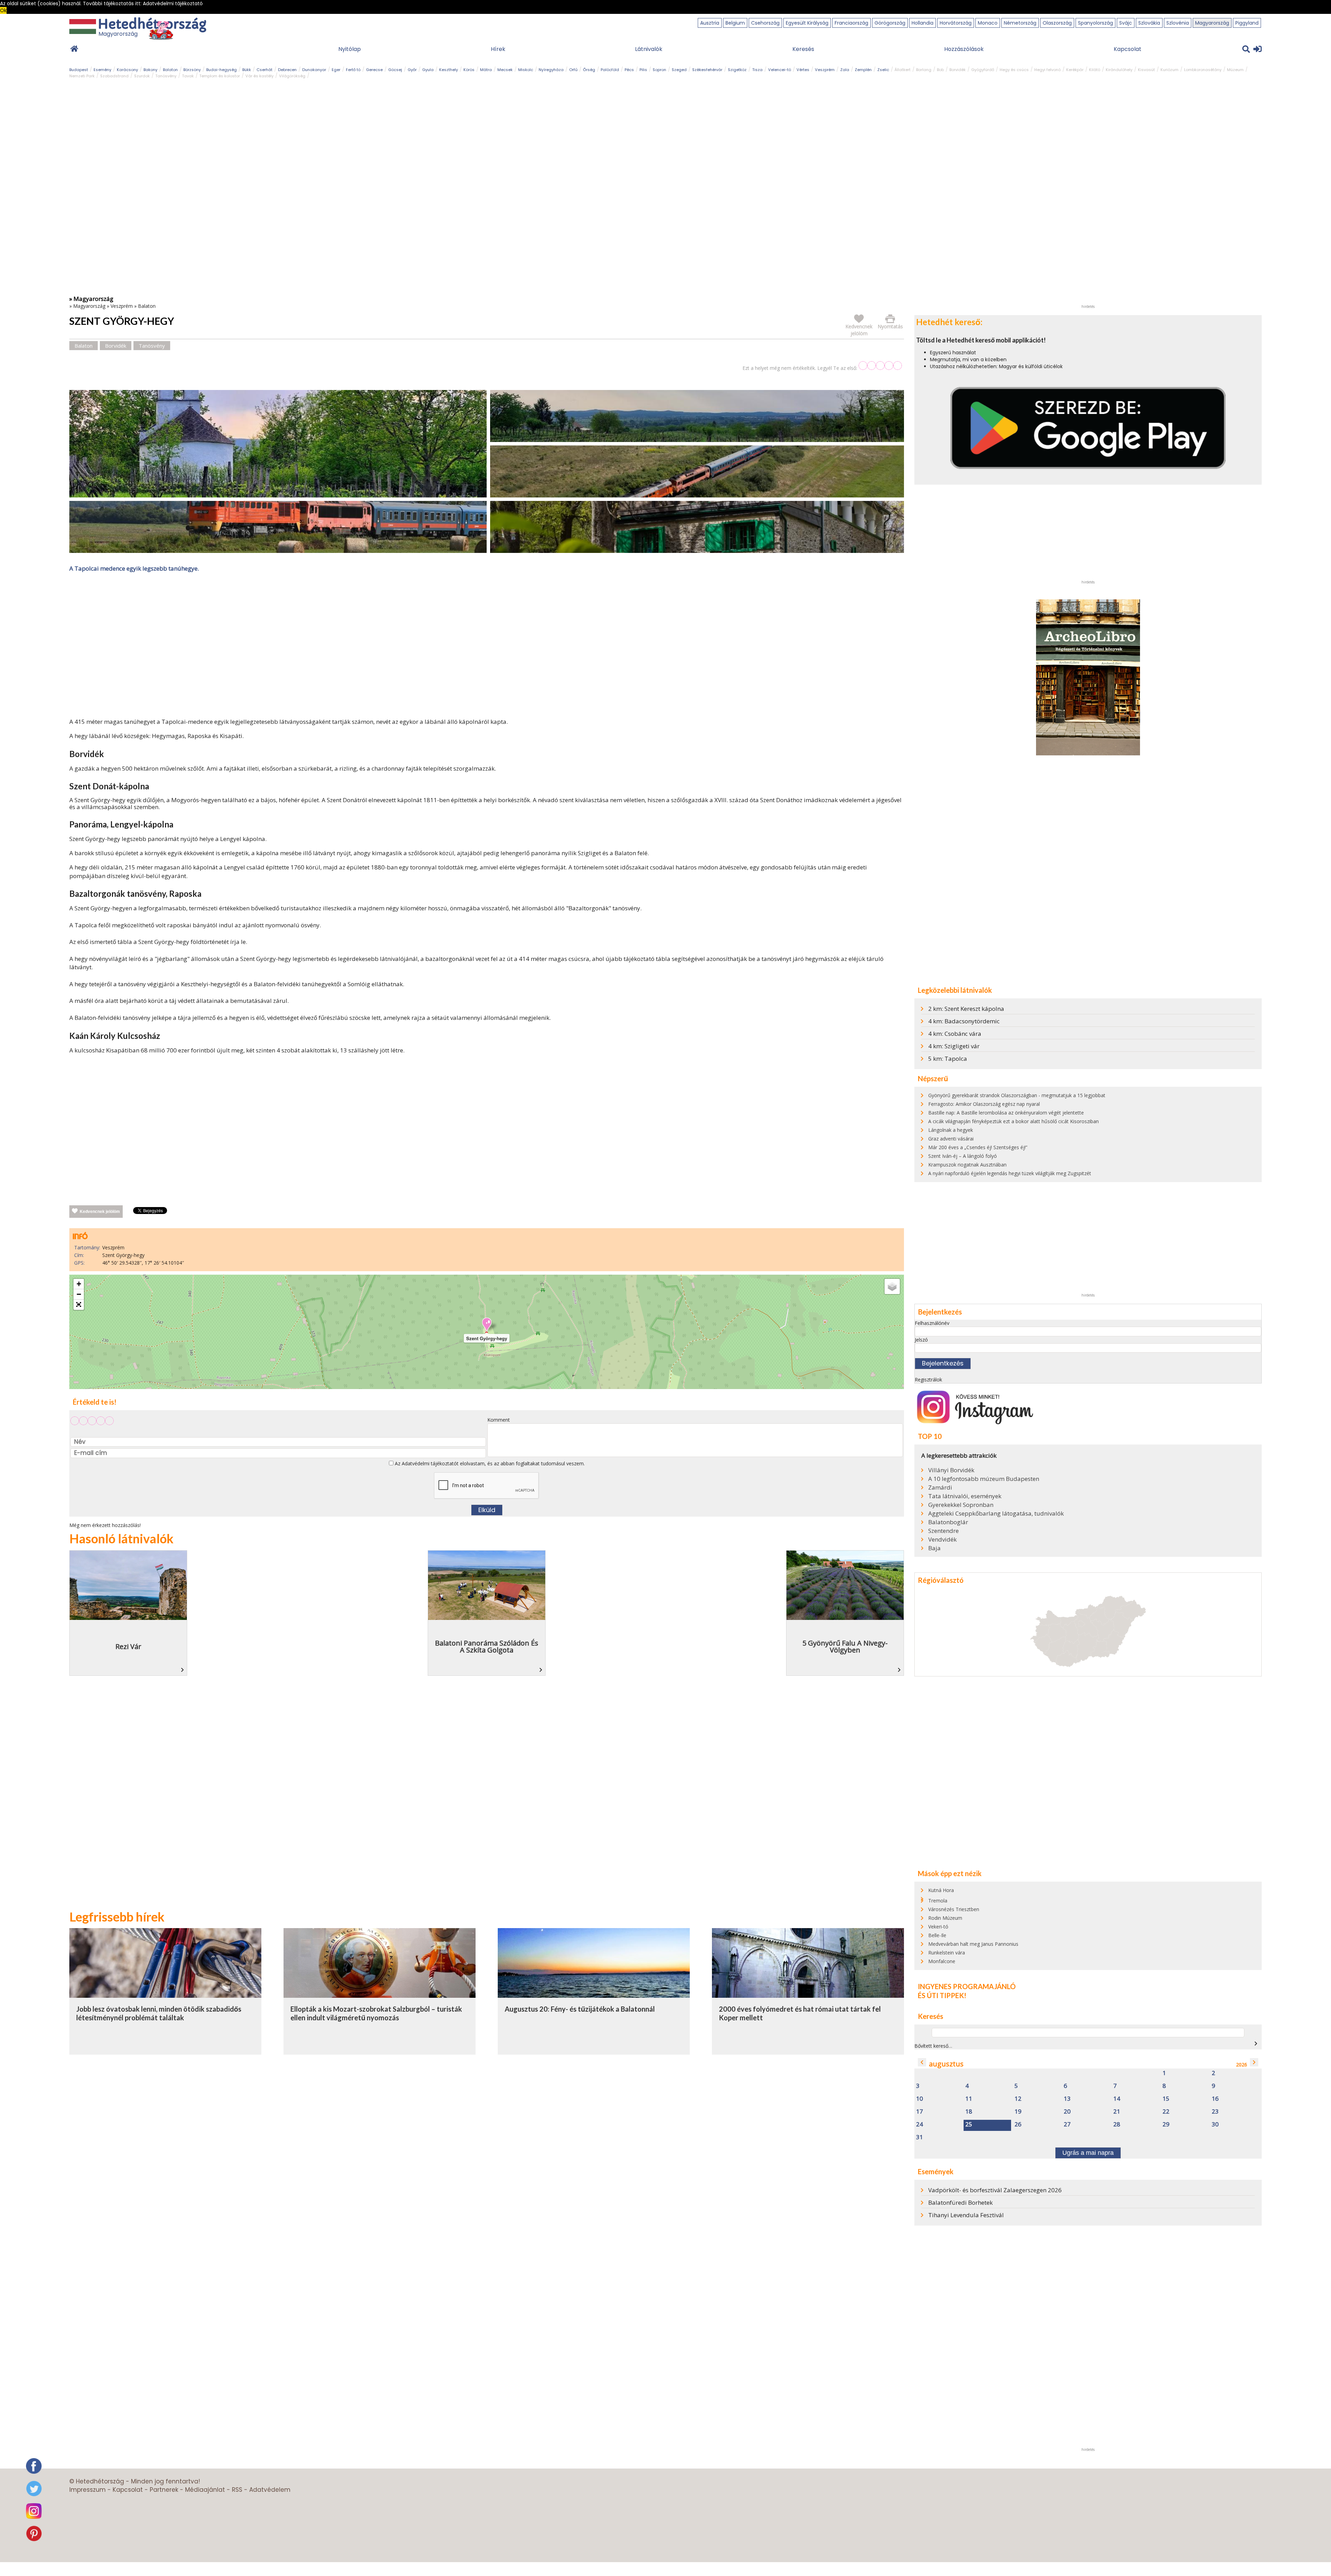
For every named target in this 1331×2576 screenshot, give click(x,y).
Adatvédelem (270, 2490)
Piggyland (1247, 23)
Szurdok (142, 76)
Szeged (679, 70)
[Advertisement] (487, 647)
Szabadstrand (114, 76)
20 (1067, 2112)
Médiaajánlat (205, 2490)
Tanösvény (166, 76)
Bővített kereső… (933, 2046)
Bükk (247, 70)
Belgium (735, 23)
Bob (940, 70)
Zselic (883, 70)
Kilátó (1095, 70)
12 (1018, 2099)
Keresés (803, 49)
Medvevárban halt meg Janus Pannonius (973, 1944)
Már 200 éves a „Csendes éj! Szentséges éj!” (978, 1147)
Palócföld (610, 70)
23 (1215, 2112)
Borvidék (958, 70)
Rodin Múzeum (945, 1918)
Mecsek (505, 70)
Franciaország (851, 23)
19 (1018, 2112)
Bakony (150, 70)
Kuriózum (1169, 70)
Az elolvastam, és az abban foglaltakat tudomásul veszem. (489, 1463)
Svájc (1126, 23)
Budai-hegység (221, 70)
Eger (336, 70)
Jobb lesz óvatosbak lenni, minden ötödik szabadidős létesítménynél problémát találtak (159, 2013)
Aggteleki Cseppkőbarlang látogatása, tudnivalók (996, 1513)
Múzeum (1235, 70)
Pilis (643, 70)
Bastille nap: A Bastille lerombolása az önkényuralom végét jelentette (1006, 1113)
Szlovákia (1149, 23)
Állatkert (903, 70)
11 (969, 2099)
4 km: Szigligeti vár (954, 1046)
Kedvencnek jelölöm (100, 1212)
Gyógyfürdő (983, 70)
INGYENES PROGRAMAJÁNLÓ (967, 1986)
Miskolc (526, 70)
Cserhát (264, 70)
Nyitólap (350, 49)
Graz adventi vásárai (951, 1139)
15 (1166, 2099)
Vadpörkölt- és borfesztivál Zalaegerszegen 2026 (995, 2190)
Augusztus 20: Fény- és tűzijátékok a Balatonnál (580, 2009)
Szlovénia (1178, 23)
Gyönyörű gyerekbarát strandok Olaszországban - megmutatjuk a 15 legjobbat (1017, 1095)
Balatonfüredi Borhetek (960, 2202)
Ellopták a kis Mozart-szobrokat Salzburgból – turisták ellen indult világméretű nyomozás (376, 2013)
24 (920, 2124)
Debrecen (287, 70)
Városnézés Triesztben (954, 1909)
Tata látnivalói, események (965, 1496)
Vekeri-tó (938, 1927)
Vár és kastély (259, 76)
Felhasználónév (932, 1323)
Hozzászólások (964, 49)
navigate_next (1256, 2044)
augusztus (946, 2064)
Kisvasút (1146, 70)
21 (1117, 2112)
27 (1067, 2124)
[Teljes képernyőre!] (79, 1305)
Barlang (924, 70)
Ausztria (710, 23)
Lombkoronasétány (1203, 70)
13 (1067, 2099)
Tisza (757, 70)
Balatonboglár (948, 1522)
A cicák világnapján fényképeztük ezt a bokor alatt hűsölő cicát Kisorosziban (1014, 1121)
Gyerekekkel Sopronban (961, 1505)
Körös (469, 70)
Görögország (890, 23)
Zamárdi (940, 1488)
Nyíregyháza (551, 70)
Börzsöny (192, 70)
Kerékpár (1075, 70)
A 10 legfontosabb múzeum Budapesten (984, 1479)
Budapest (79, 70)
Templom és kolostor (220, 76)
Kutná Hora (941, 1890)
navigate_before (922, 2062)
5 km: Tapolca (948, 1059)
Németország (1020, 23)
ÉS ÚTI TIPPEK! (942, 1995)
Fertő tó (353, 70)
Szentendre (943, 1531)
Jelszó (921, 1340)
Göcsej (395, 70)
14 (1117, 2099)
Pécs (629, 70)
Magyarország (1212, 23)
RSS (237, 2490)
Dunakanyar (314, 70)
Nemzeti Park (82, 76)
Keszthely (449, 70)
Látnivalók (649, 49)
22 (1166, 2112)
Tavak (188, 76)
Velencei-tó (780, 70)
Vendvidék (942, 1539)
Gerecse (374, 70)
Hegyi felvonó (1047, 70)
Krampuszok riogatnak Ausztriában (967, 1165)
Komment (499, 1420)
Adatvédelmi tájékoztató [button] (173, 3)
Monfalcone (942, 1961)
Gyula (428, 70)
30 (1215, 2124)
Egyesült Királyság (807, 23)
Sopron (659, 70)
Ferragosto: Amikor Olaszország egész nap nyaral (984, 1104)
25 (969, 2124)
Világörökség (292, 76)
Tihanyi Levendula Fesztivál (966, 2215)
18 (969, 2112)
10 (920, 2099)
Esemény (102, 70)
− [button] (79, 1294)
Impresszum (88, 2490)
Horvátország (956, 23)
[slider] (880, 366)
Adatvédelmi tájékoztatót (430, 1463)
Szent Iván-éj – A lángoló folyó (963, 1156)
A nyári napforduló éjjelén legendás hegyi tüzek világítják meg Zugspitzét (1010, 1173)
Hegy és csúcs (1014, 70)
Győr (412, 70)
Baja (934, 1548)
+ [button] (79, 1284)
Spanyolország (1095, 23)
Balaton (170, 70)
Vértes (803, 70)
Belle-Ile (937, 1935)
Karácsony (127, 70)
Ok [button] (3, 10)
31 (920, 2137)
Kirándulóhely (1119, 70)
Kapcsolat (1128, 49)
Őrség (589, 70)
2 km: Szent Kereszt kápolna (966, 1009)
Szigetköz (737, 70)
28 (1117, 2124)
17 (920, 2112)
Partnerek (164, 2490)
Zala (845, 70)
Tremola (938, 1901)
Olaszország (1057, 23)
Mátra (486, 70)
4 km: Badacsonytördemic (964, 1021)
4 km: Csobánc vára (955, 1034)
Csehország (765, 23)
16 (1215, 2099)
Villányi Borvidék (951, 1470)
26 (1018, 2124)
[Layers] (892, 1286)
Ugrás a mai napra (1088, 2153)
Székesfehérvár (707, 70)
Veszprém (825, 70)
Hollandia (923, 23)
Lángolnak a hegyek (951, 1130)
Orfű (573, 70)
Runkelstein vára (947, 1953)
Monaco (988, 23)
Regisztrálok (928, 1380)
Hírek (498, 49)
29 (1166, 2124)
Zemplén (863, 70)
